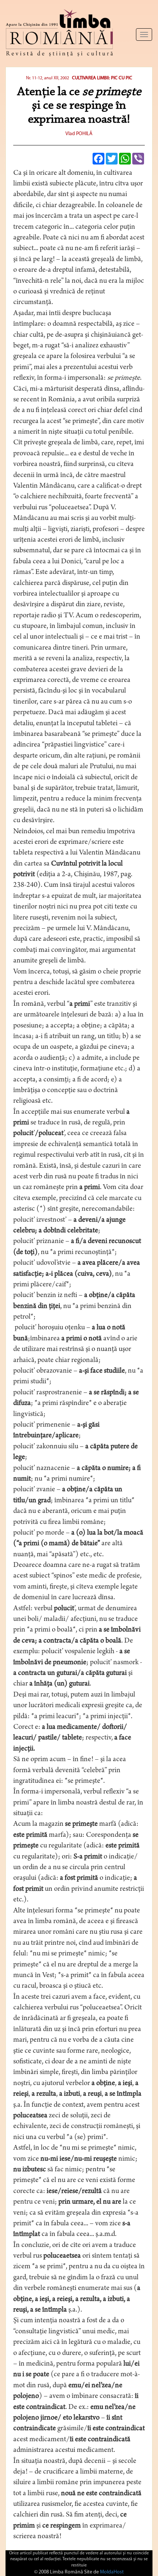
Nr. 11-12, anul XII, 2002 (48, 78)
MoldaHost (112, 2572)
